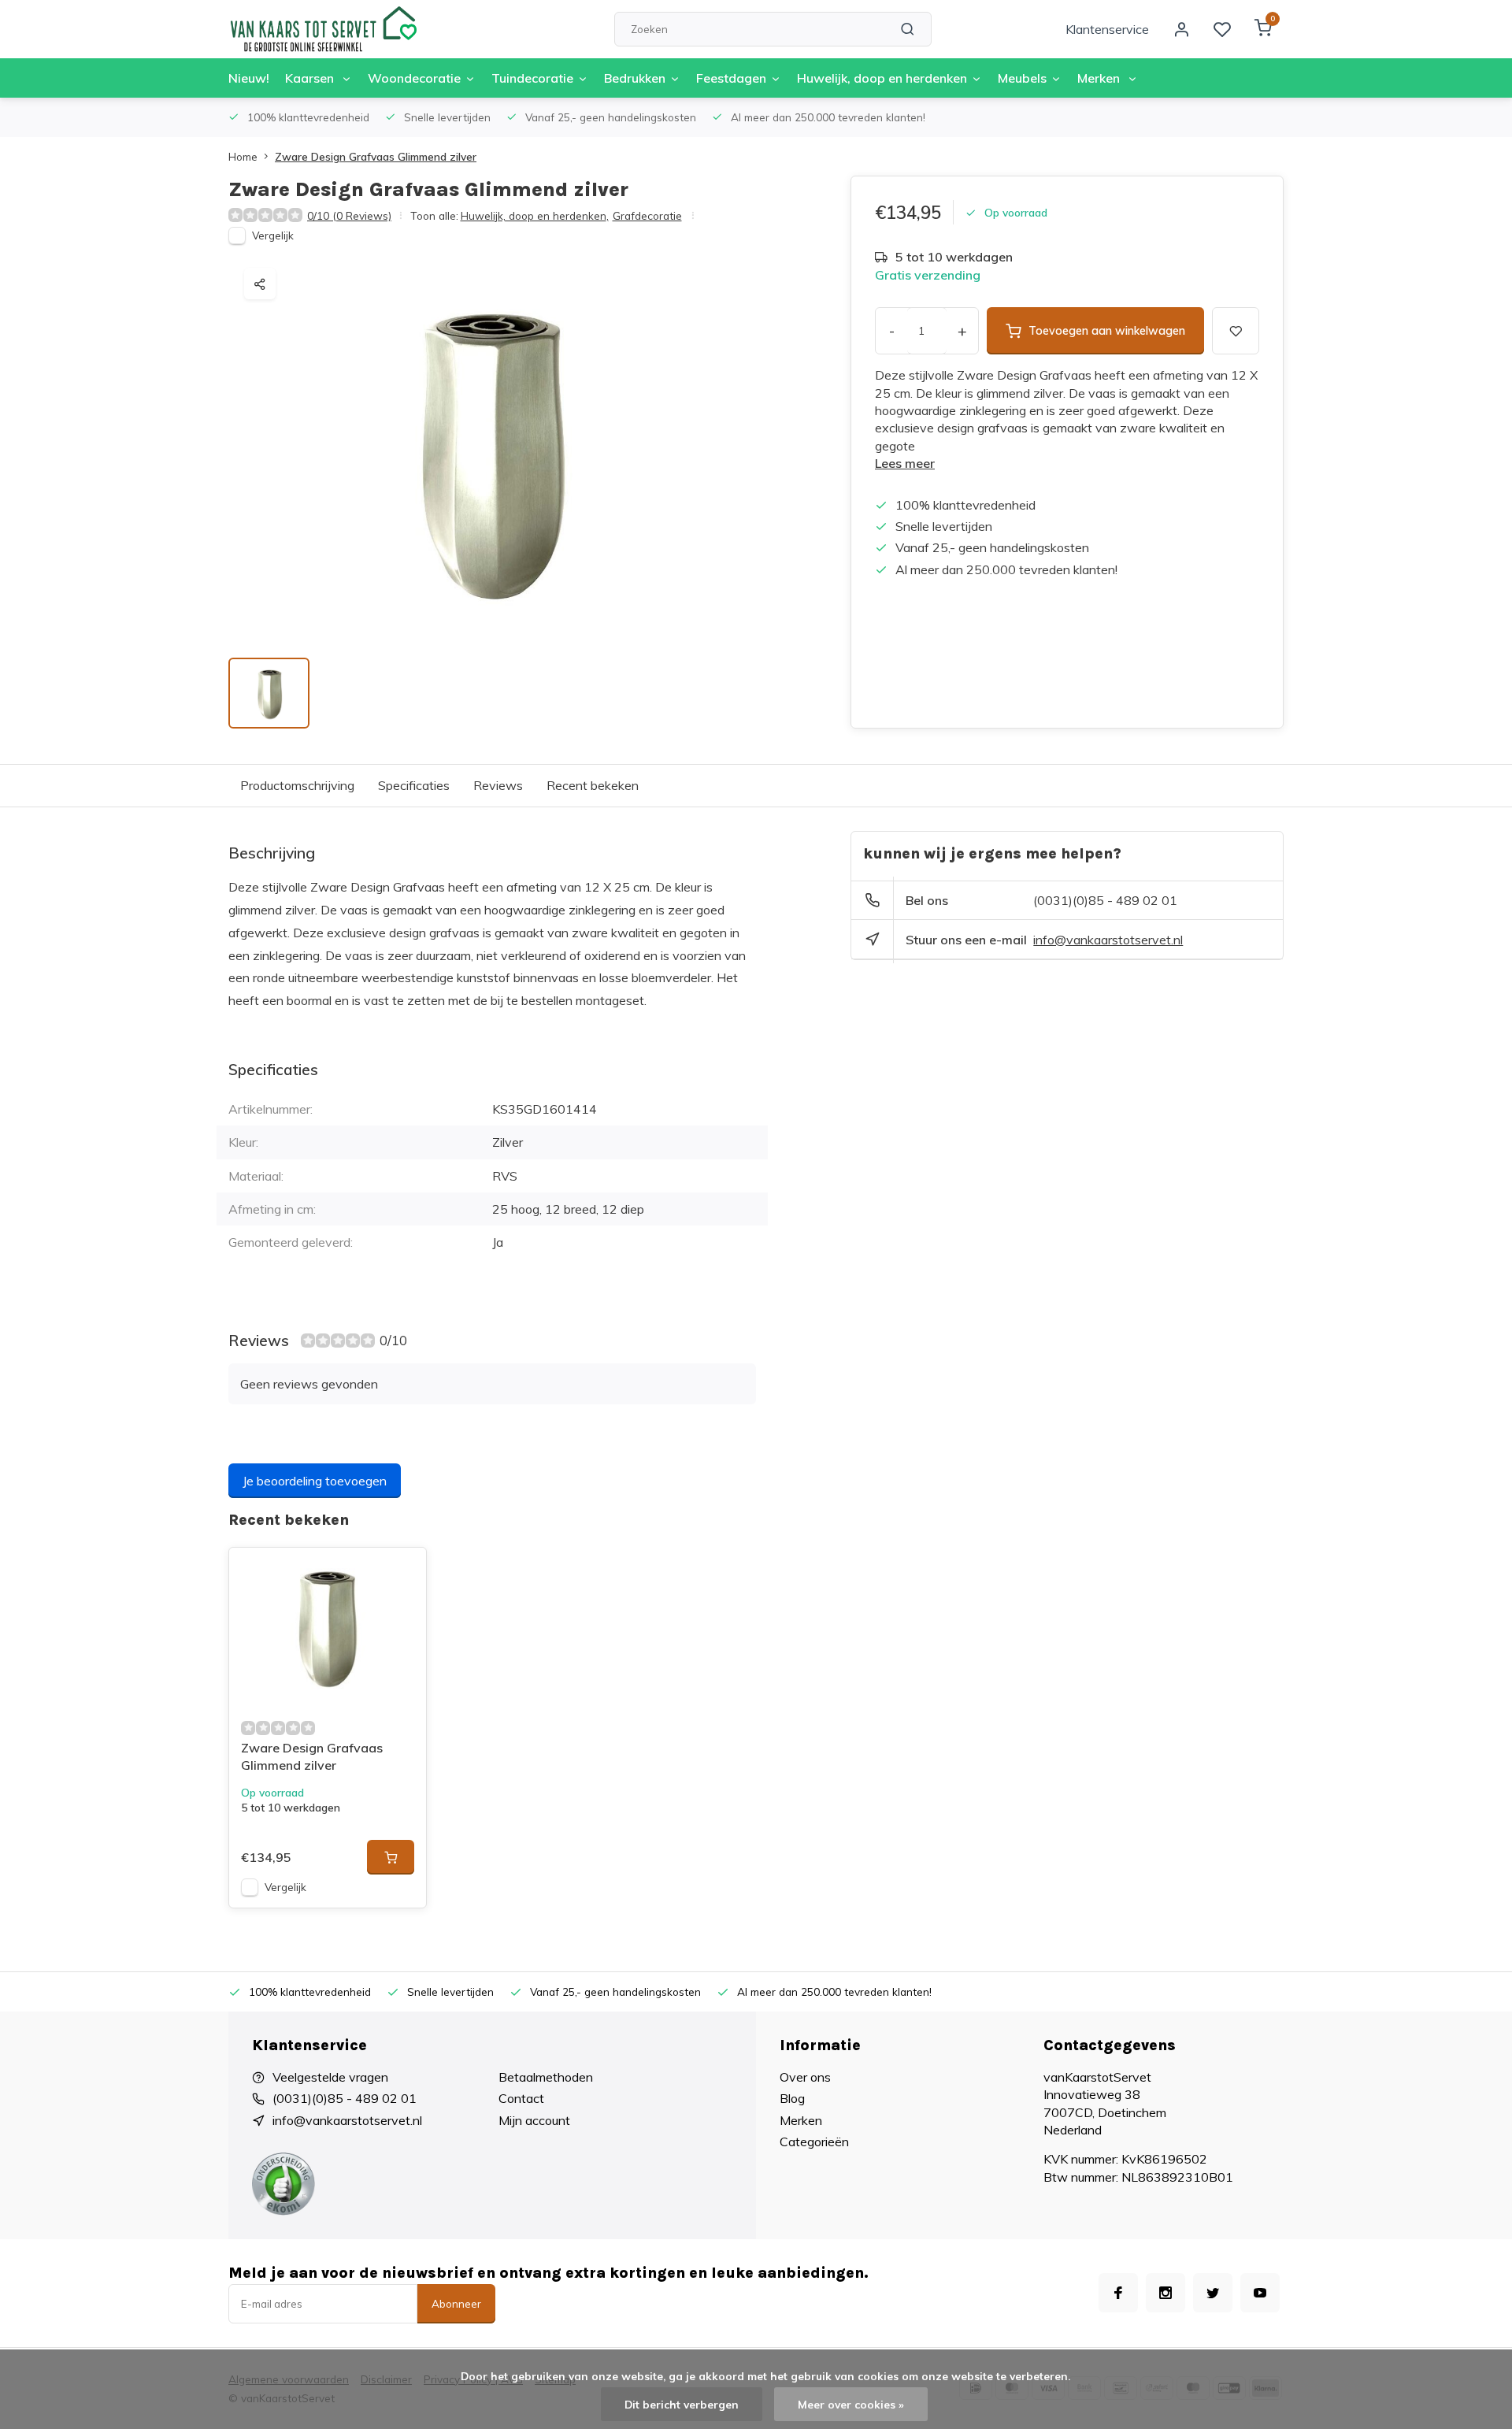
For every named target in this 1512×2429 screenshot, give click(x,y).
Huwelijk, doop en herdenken (882, 78)
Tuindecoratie (532, 78)
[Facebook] (1118, 2293)
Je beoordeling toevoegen (315, 1481)
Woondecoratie (414, 78)
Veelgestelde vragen (330, 2077)
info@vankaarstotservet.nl (1108, 940)
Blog (792, 2098)
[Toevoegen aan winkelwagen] (391, 1857)
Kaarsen (311, 78)
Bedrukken (635, 78)
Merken (1100, 78)
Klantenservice (1107, 29)
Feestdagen (731, 78)
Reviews (498, 785)
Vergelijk (273, 235)
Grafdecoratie (647, 215)
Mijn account (534, 2120)
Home (243, 156)
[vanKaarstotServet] (323, 29)
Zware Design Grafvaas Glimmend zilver (376, 156)
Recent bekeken (593, 785)
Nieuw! (249, 78)
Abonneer (456, 2304)
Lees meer (905, 463)
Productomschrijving (297, 785)
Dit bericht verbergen (682, 2404)
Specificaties (414, 785)
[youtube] (1260, 2293)
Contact (521, 2098)
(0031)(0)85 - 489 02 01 (1105, 900)
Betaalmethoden (546, 2077)
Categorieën (814, 2142)
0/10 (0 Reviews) (349, 215)
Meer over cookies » (851, 2404)
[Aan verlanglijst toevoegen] (402, 1571)
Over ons (805, 2077)
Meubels (1022, 78)
